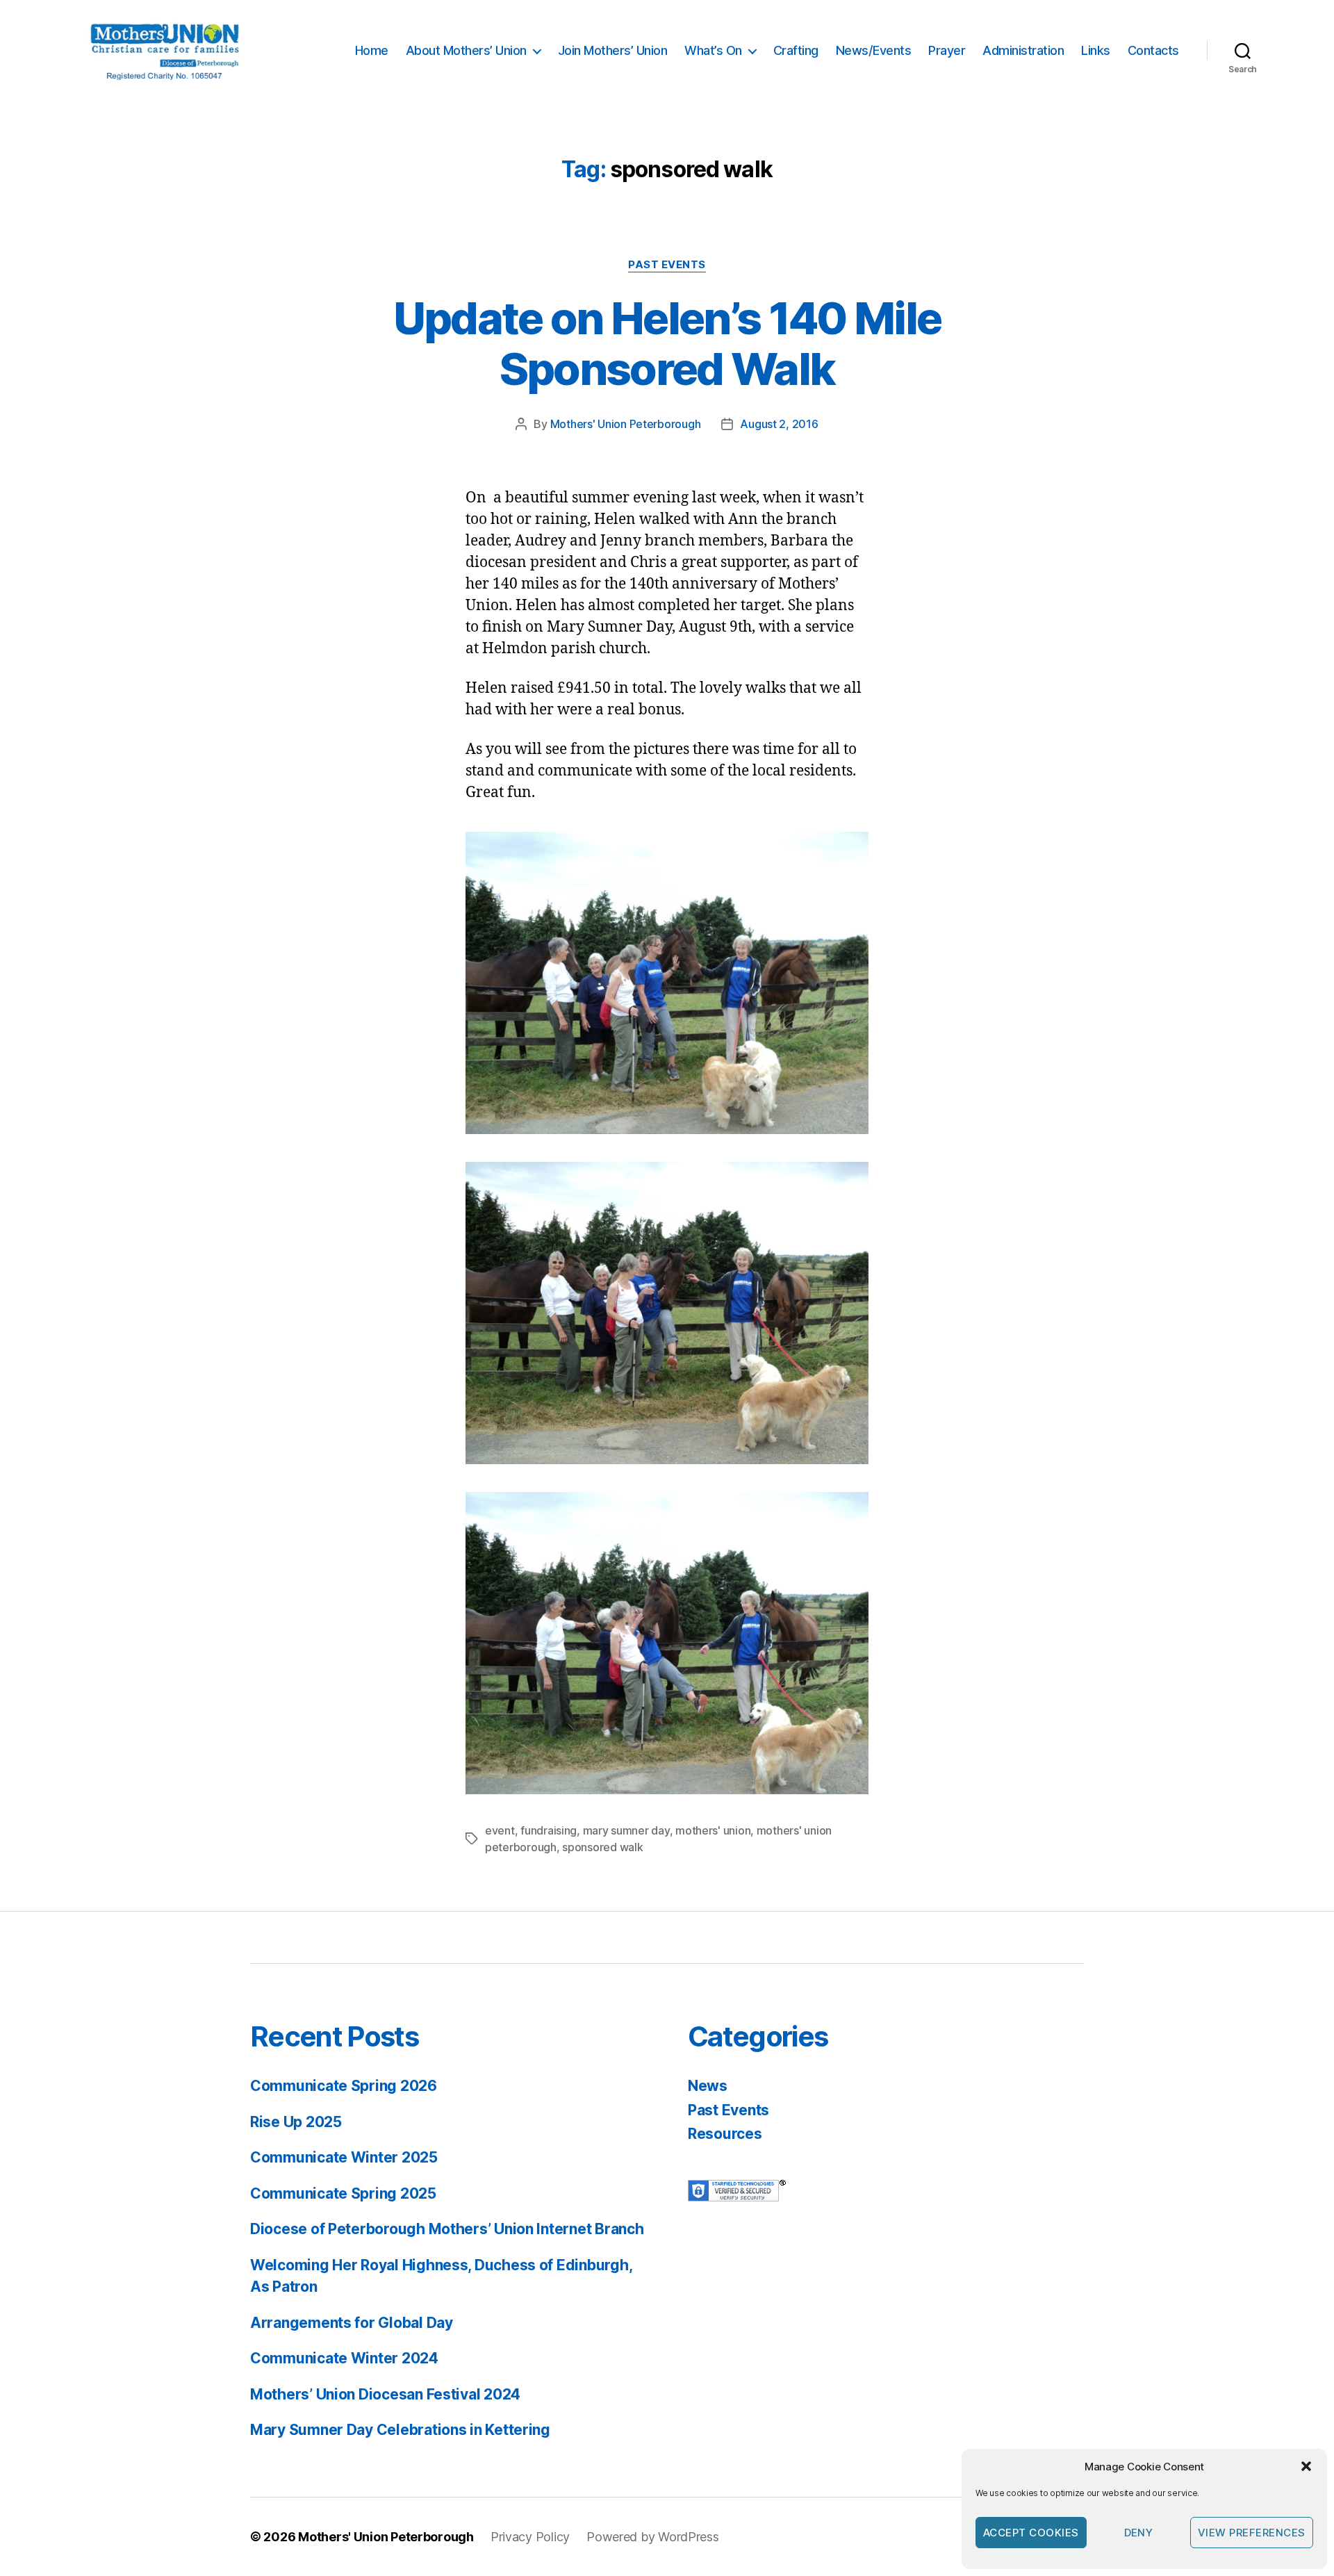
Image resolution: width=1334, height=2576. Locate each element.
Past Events (667, 265)
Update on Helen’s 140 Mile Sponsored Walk (667, 343)
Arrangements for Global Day (352, 2323)
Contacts (1153, 50)
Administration (1023, 50)
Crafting (796, 50)
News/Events (874, 50)
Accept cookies (1031, 2533)
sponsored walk (602, 1847)
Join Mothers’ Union (613, 50)
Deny (1139, 2533)
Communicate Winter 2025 (344, 2157)
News (708, 2086)
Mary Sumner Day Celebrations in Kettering (400, 2430)
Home (372, 50)
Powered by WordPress (653, 2537)
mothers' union (713, 1830)
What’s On (713, 50)
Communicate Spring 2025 (343, 2193)
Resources (725, 2134)
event (500, 1830)
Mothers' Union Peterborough (626, 424)
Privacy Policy (530, 2537)
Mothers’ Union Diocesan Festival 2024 (385, 2394)
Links (1096, 50)
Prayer (947, 50)
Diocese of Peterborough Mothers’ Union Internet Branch (447, 2229)
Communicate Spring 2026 (344, 2086)
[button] (1306, 2466)
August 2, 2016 (779, 424)
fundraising (549, 1830)
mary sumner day (626, 1830)
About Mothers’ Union (466, 50)
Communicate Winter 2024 (344, 2358)
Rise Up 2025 (296, 2122)
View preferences (1252, 2533)
